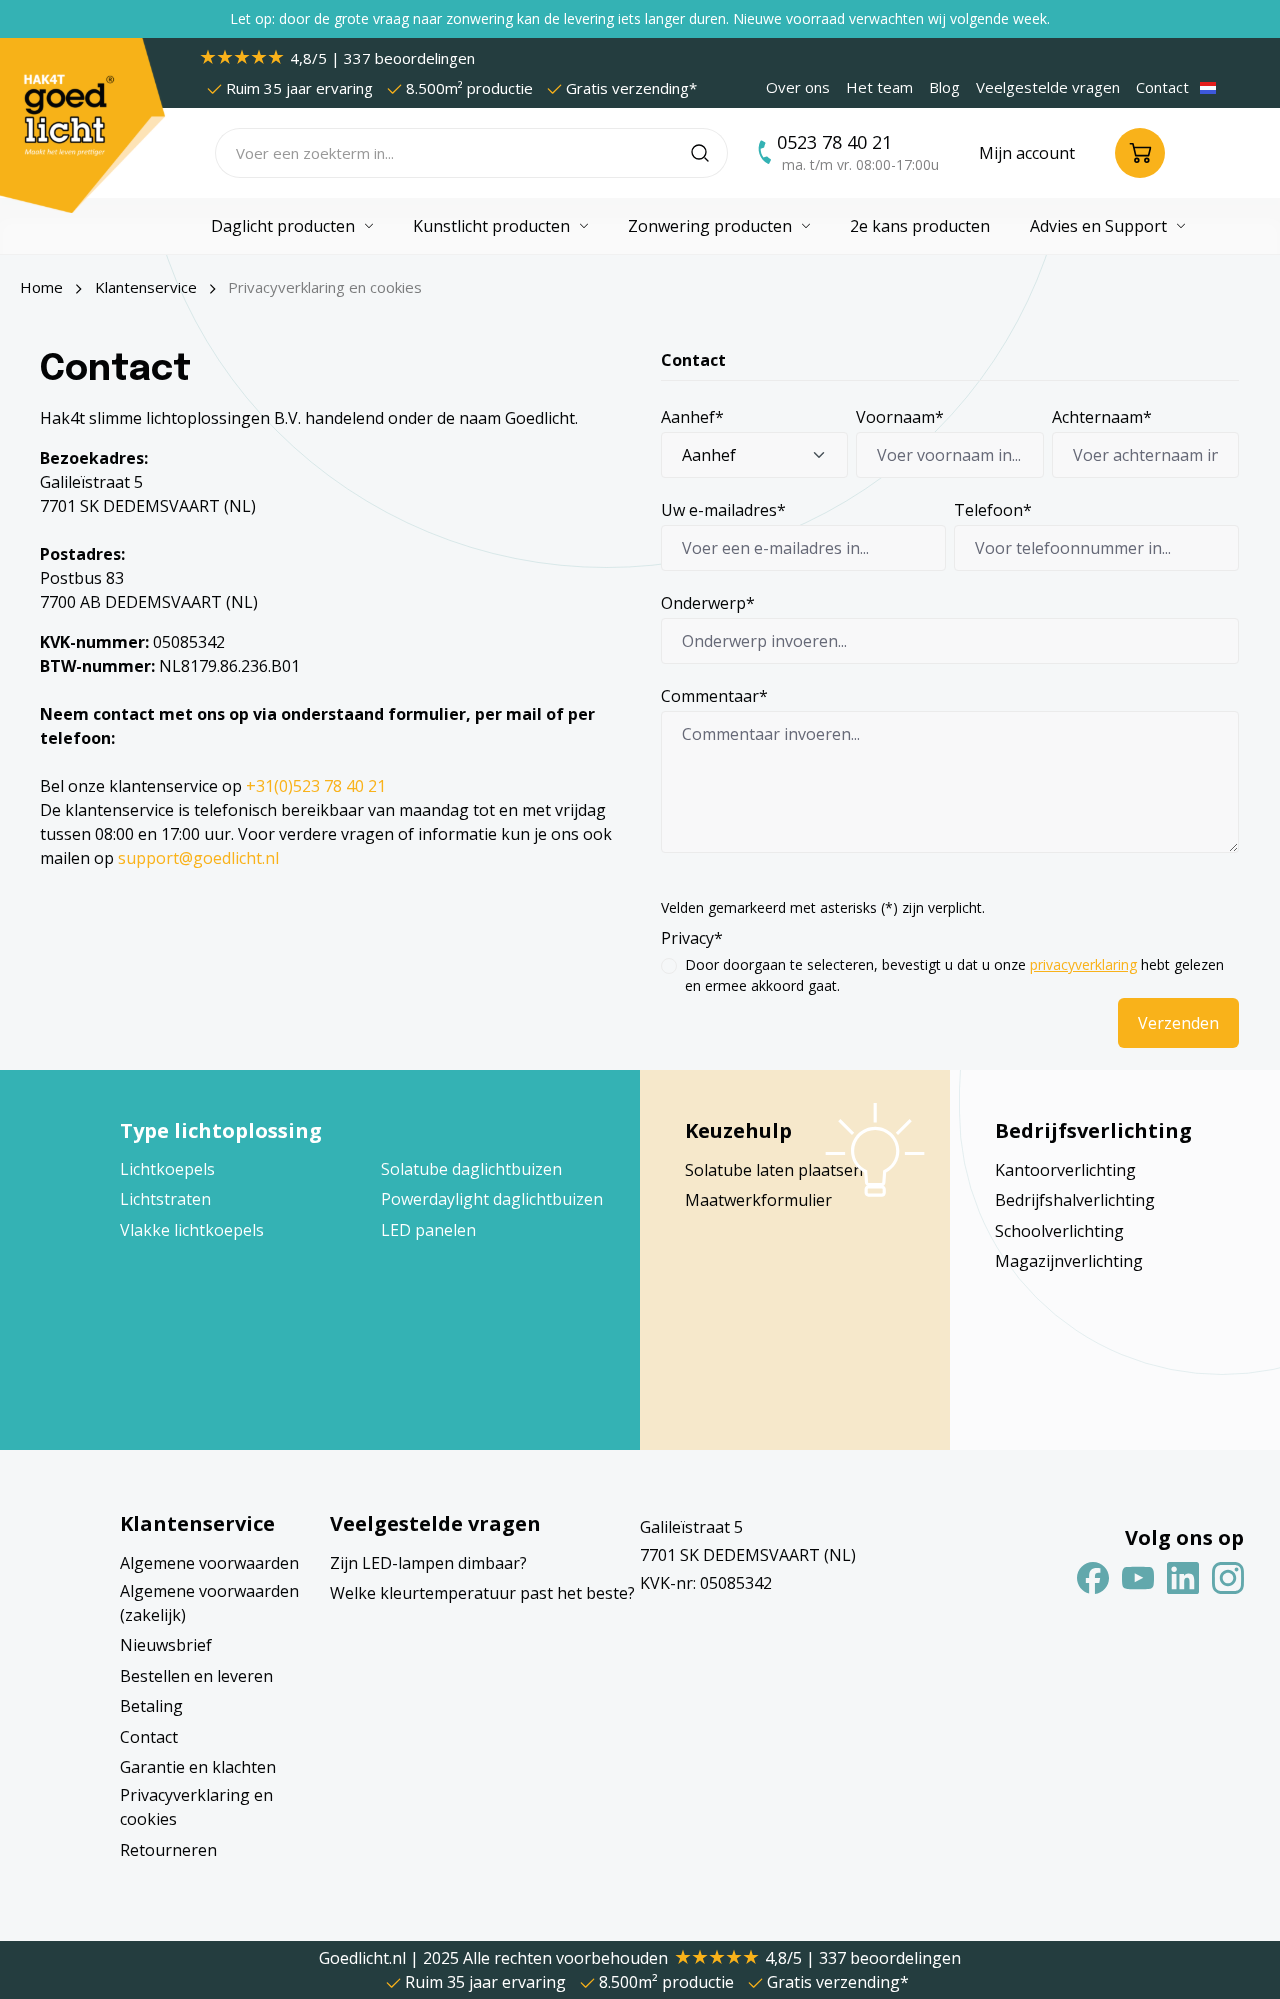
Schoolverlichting (1059, 1231)
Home (41, 287)
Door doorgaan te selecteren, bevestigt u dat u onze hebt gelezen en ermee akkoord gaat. (954, 975)
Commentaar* (714, 696)
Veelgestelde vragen (1048, 87)
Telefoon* (993, 510)
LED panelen (428, 1230)
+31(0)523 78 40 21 (316, 786)
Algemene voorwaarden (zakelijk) (209, 1603)
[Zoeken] (709, 153)
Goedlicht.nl (364, 1958)
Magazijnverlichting (1069, 1261)
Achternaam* (1102, 417)
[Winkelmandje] (1140, 153)
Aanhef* (692, 417)
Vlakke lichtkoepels (192, 1230)
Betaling (151, 1706)
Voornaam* (900, 417)
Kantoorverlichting (1065, 1170)
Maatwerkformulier (758, 1200)
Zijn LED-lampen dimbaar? (428, 1563)
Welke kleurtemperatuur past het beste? (482, 1593)
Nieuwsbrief (166, 1645)
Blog (944, 87)
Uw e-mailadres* (723, 510)
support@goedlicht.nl (198, 858)
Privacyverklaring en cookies (196, 1807)
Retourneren (168, 1850)
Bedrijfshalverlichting (1075, 1200)
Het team (879, 87)
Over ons (798, 87)
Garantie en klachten (198, 1767)
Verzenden (1178, 1023)
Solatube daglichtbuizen (471, 1169)
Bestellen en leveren (196, 1676)
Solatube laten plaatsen (774, 1170)
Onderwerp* (708, 603)
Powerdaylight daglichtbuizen (492, 1199)
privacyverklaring (1083, 964)
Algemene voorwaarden (209, 1563)
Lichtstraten (165, 1199)
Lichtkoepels (167, 1169)
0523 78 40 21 (834, 142)
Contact (1162, 87)
